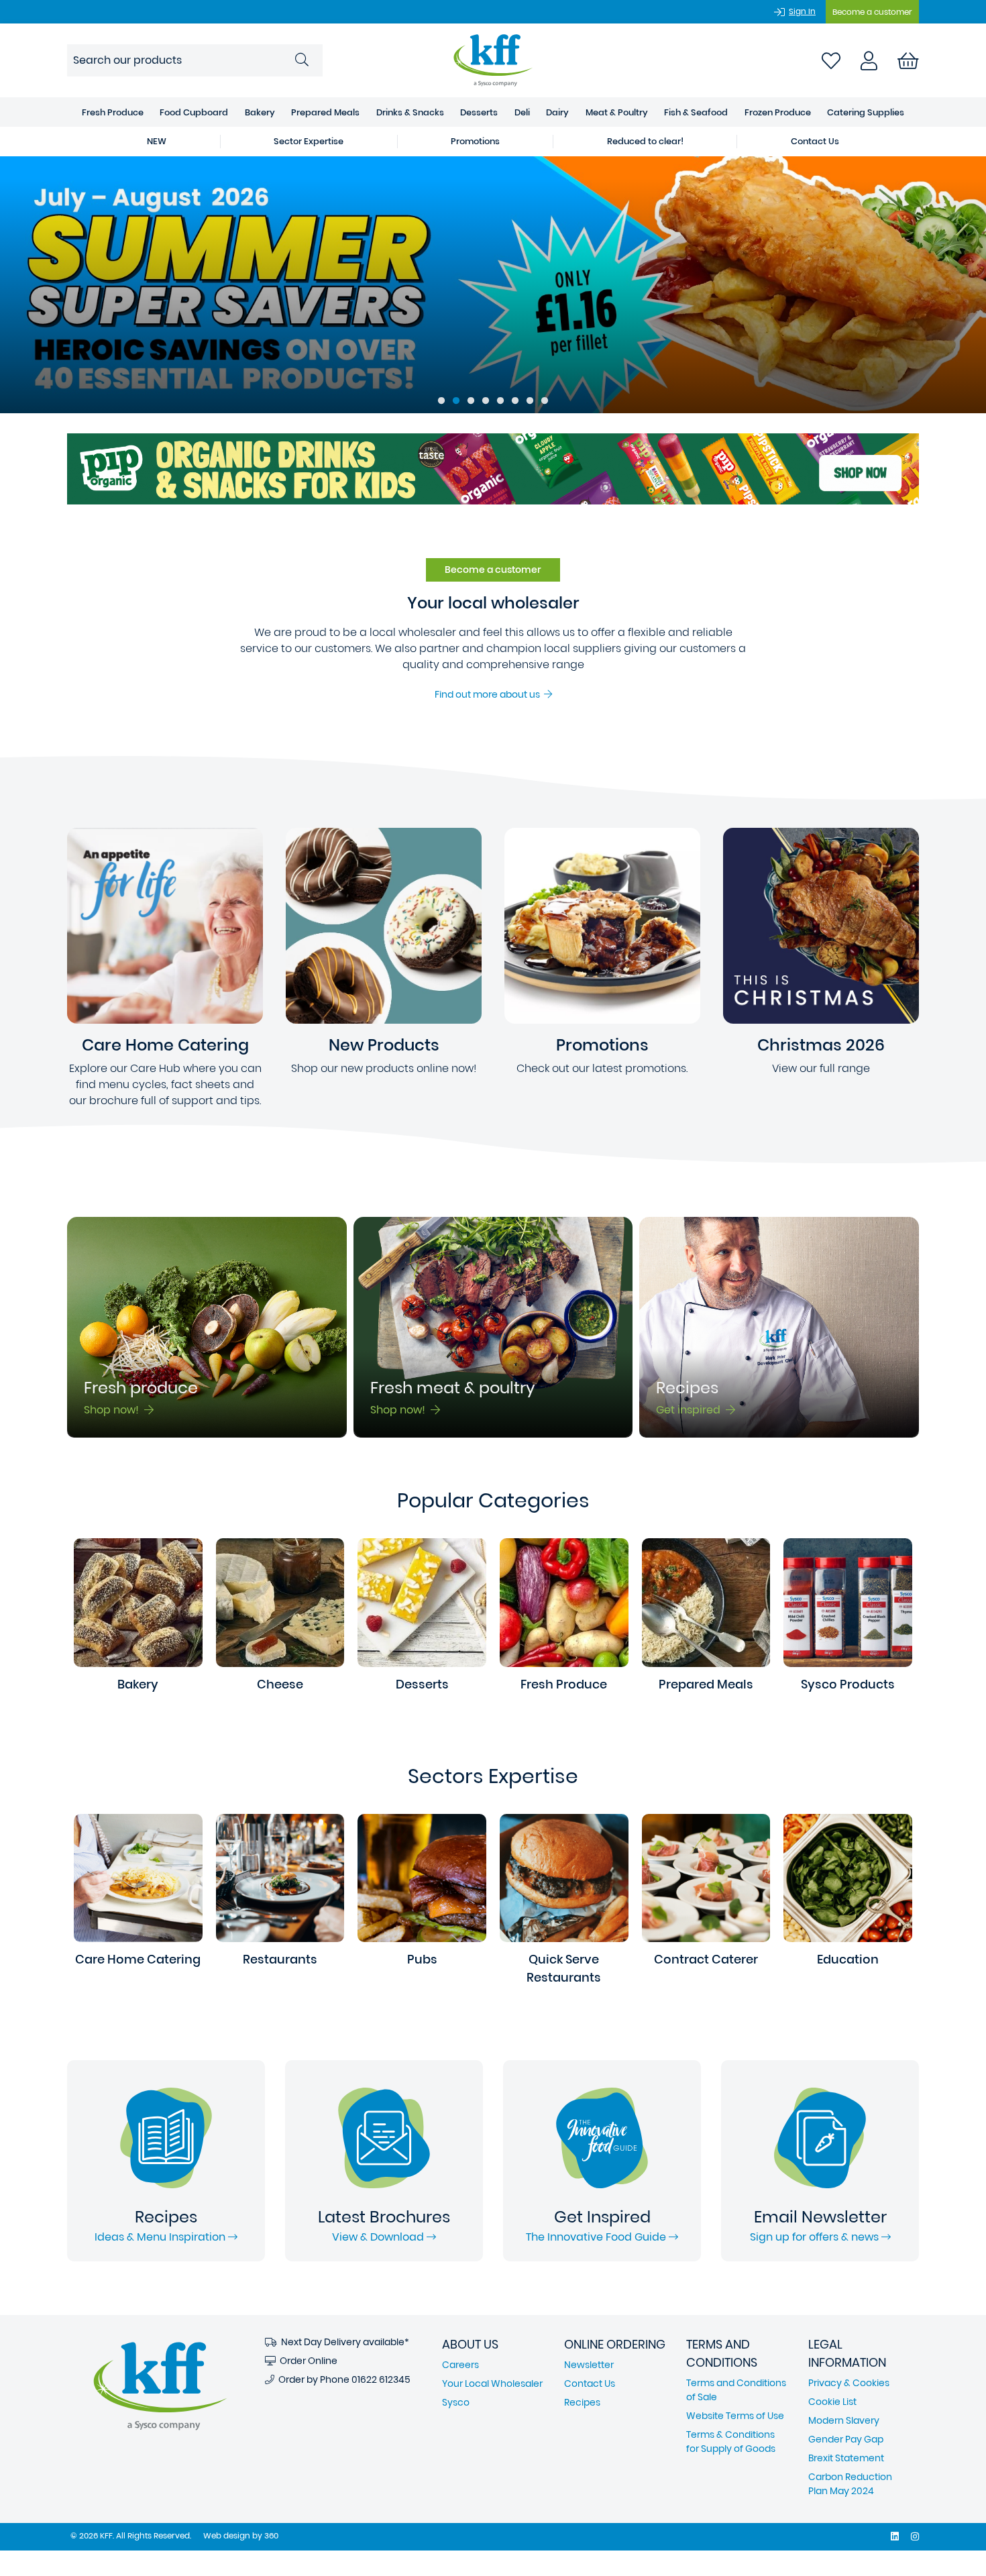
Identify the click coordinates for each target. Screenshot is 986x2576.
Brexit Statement (846, 2458)
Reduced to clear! (645, 141)
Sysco (456, 2402)
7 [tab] (530, 401)
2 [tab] (456, 401)
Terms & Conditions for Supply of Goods (731, 2441)
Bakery (260, 112)
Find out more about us (489, 694)
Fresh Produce (113, 112)
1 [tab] (441, 401)
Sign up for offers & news (816, 2237)
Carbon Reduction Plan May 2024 (850, 2484)
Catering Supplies (866, 112)
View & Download (379, 2237)
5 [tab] (500, 401)
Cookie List (832, 2402)
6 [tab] (515, 401)
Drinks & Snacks (410, 112)
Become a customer (872, 12)
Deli (522, 112)
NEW (157, 141)
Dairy (557, 112)
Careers (460, 2365)
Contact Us (815, 141)
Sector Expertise (309, 141)
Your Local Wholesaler (492, 2383)
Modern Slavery (844, 2420)
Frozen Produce (778, 112)
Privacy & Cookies (849, 2383)
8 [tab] (545, 401)
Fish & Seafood (696, 112)
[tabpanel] (493, 285)
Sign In (802, 11)
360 (271, 2535)
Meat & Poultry (617, 112)
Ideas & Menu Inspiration (161, 2237)
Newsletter (589, 2365)
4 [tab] (486, 401)
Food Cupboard (194, 112)
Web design (227, 2535)
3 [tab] (471, 401)
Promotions (475, 141)
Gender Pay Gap (846, 2439)
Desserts (479, 112)
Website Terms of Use (735, 2416)
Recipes (582, 2402)
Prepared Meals (325, 112)
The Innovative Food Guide (597, 2237)
